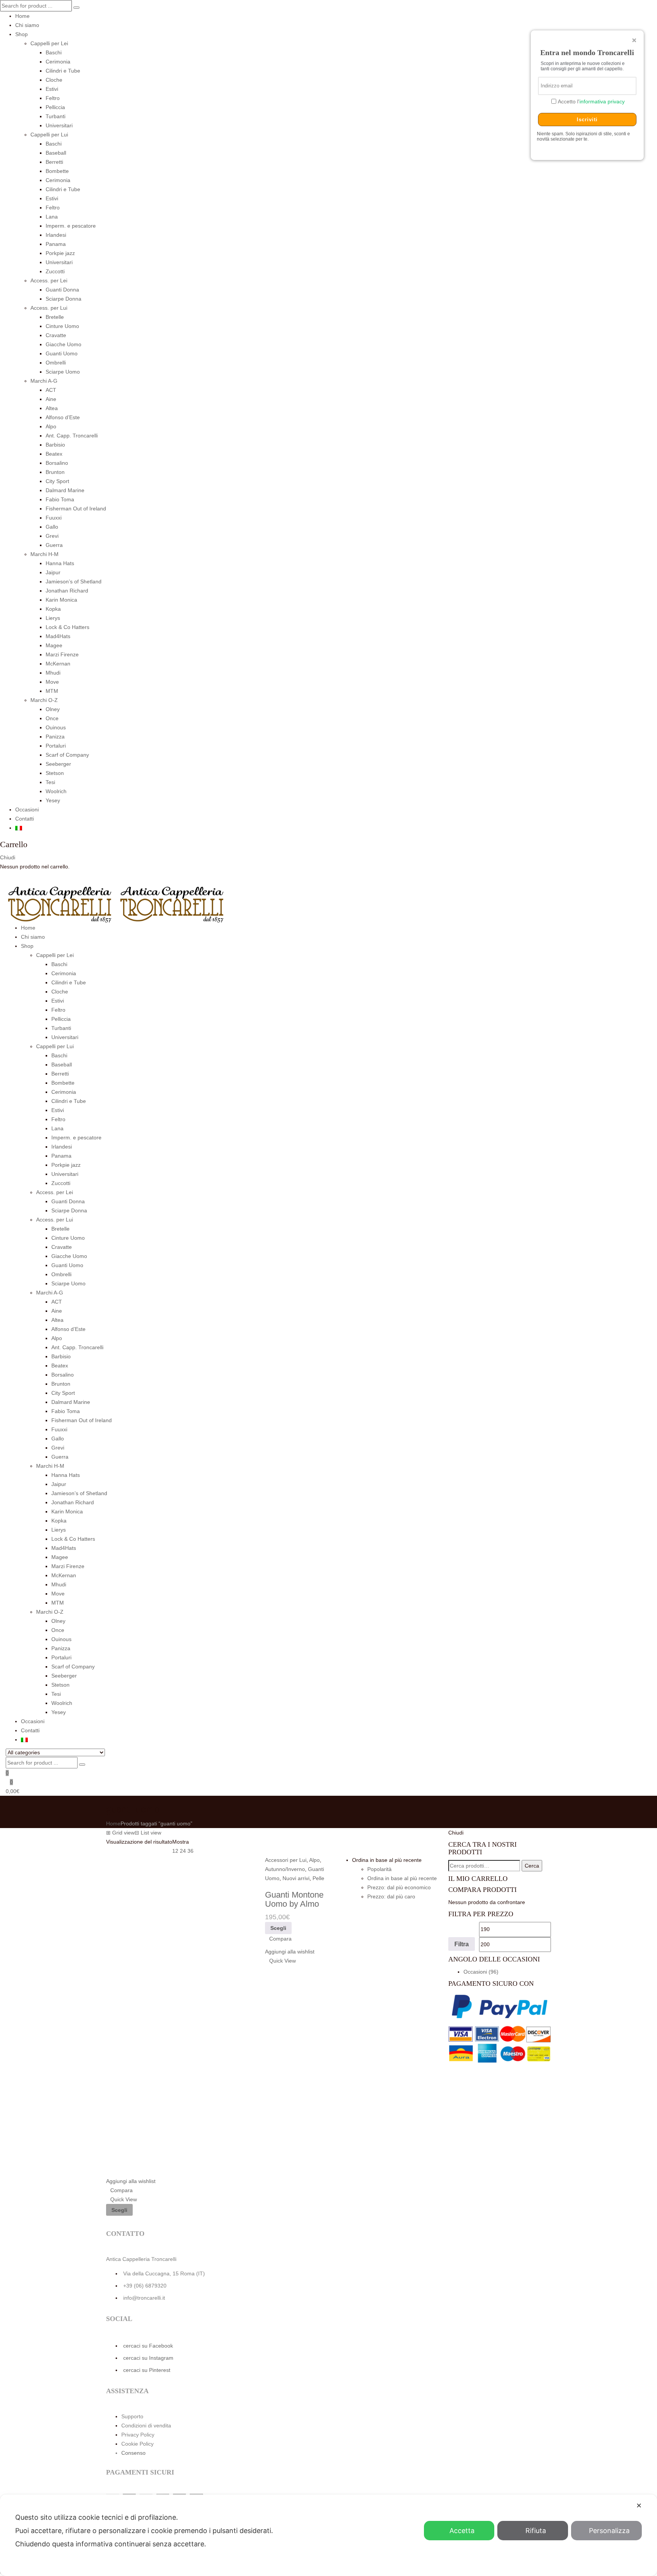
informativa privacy (602, 101)
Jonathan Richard (67, 591)
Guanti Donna (62, 290)
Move (52, 682)
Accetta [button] (462, 2531)
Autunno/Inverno (285, 1869)
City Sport (57, 481)
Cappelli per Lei (49, 43)
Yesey (53, 800)
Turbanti (56, 116)
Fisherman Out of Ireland (76, 509)
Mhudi (53, 673)
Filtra (462, 1944)
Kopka (53, 609)
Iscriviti (587, 120)
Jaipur (53, 572)
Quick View (124, 2199)
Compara (121, 2190)
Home (22, 16)
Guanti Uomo (62, 353)
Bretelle (55, 317)
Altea (52, 408)
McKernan (58, 664)
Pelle (318, 1878)
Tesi (50, 782)
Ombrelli (56, 363)
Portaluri (56, 746)
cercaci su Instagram (148, 2358)
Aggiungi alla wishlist (131, 2181)
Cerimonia (58, 62)
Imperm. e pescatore (71, 226)
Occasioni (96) (481, 1972)
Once (52, 718)
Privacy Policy (138, 2435)
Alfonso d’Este (63, 417)
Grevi (52, 536)
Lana (52, 217)
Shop (21, 34)
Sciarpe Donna (63, 299)
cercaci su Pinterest (147, 2370)
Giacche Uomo (63, 344)
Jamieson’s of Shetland (74, 581)
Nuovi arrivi (296, 1878)
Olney (53, 709)
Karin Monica (61, 600)
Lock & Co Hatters (67, 627)
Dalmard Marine (65, 490)
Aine (51, 399)
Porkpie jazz (60, 253)
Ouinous (56, 727)
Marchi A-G (44, 381)
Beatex (54, 454)
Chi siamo (27, 25)
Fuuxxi (54, 518)
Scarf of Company (67, 755)
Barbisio (55, 445)
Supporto (132, 2416)
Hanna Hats (60, 563)
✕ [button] (639, 2506)
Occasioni (27, 810)
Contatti (25, 819)
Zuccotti (55, 271)
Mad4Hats (58, 636)
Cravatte (56, 335)
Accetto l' (590, 101)
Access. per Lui (49, 308)
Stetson (55, 773)
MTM (52, 691)
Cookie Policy (137, 2444)
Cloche (54, 80)
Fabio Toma (60, 499)
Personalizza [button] (609, 2531)
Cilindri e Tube (63, 71)
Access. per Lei (49, 280)
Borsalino (57, 463)
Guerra (54, 545)
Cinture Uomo (62, 326)
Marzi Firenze (62, 654)
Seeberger (58, 764)
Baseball (56, 153)
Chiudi (8, 857)
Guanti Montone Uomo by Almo (294, 1899)
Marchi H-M (44, 554)
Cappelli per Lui (49, 135)
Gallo (52, 527)
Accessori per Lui (286, 1860)
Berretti (54, 162)
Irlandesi (56, 235)
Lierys (53, 618)
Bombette (57, 171)
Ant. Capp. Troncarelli (72, 436)
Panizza (55, 737)
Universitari (59, 125)
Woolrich (56, 791)
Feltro (53, 98)
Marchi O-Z (44, 700)
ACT (51, 390)
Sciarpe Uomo (63, 372)
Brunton (55, 472)
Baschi (54, 52)
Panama (56, 244)
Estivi (52, 89)
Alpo (51, 426)
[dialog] (328, 2535)
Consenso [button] (133, 2453)
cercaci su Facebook (148, 2346)
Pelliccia (55, 107)
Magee (54, 645)
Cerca (532, 1866)
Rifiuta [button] (536, 2531)
